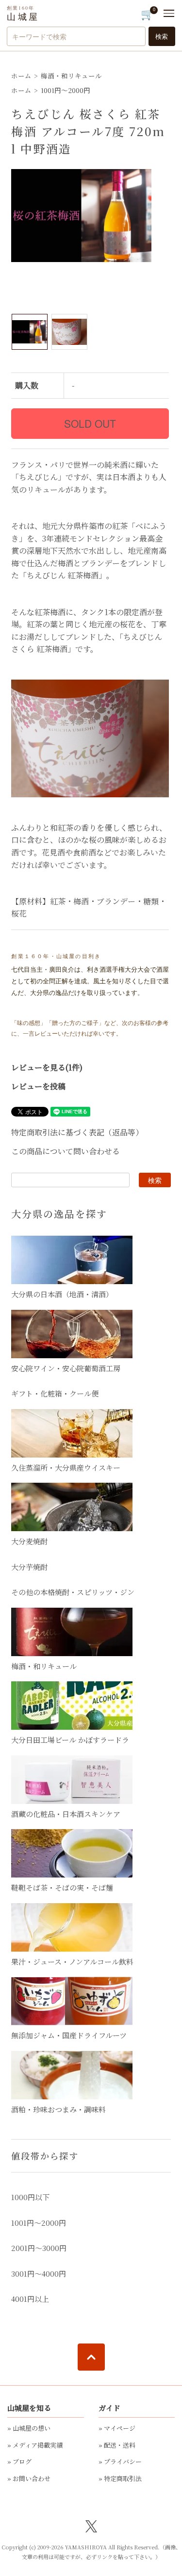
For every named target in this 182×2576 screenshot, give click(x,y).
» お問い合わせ (29, 2478)
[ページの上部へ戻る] (91, 2357)
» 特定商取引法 (120, 2478)
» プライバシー (120, 2461)
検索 (162, 36)
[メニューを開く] (169, 13)
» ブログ (19, 2461)
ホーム (21, 76)
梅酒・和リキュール (71, 76)
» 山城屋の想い (29, 2428)
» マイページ (117, 2428)
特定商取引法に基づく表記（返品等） (77, 1132)
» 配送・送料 (117, 2445)
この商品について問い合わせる (66, 1151)
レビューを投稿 (38, 1086)
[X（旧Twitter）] (91, 2525)
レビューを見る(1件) (47, 1067)
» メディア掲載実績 (35, 2445)
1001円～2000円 (66, 90)
